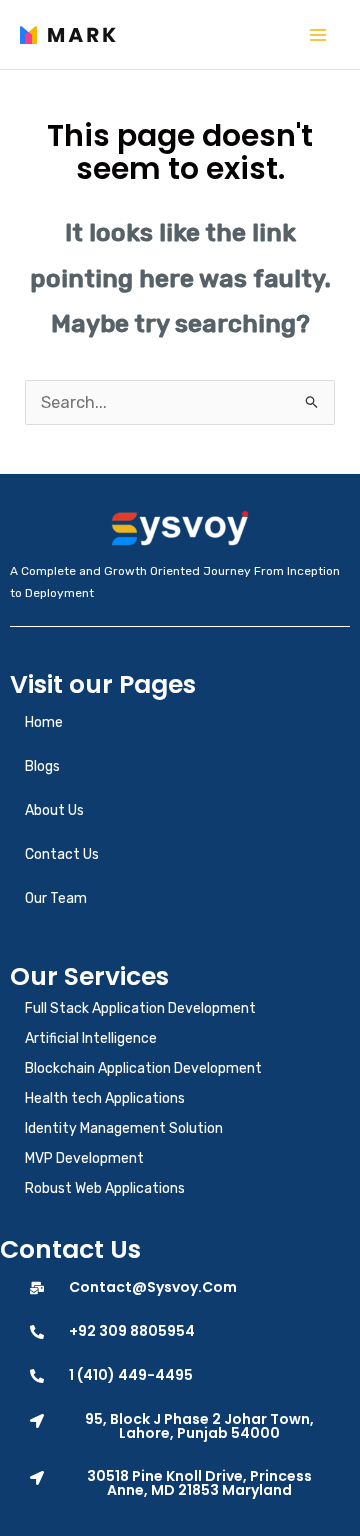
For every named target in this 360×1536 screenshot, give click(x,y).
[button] (180, 1426)
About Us (54, 810)
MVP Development (84, 1158)
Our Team (56, 898)
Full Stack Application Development (140, 1008)
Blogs (42, 766)
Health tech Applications (105, 1098)
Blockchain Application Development (143, 1068)
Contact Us (62, 854)
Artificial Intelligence (91, 1038)
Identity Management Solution (124, 1128)
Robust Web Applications (105, 1188)
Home (44, 722)
